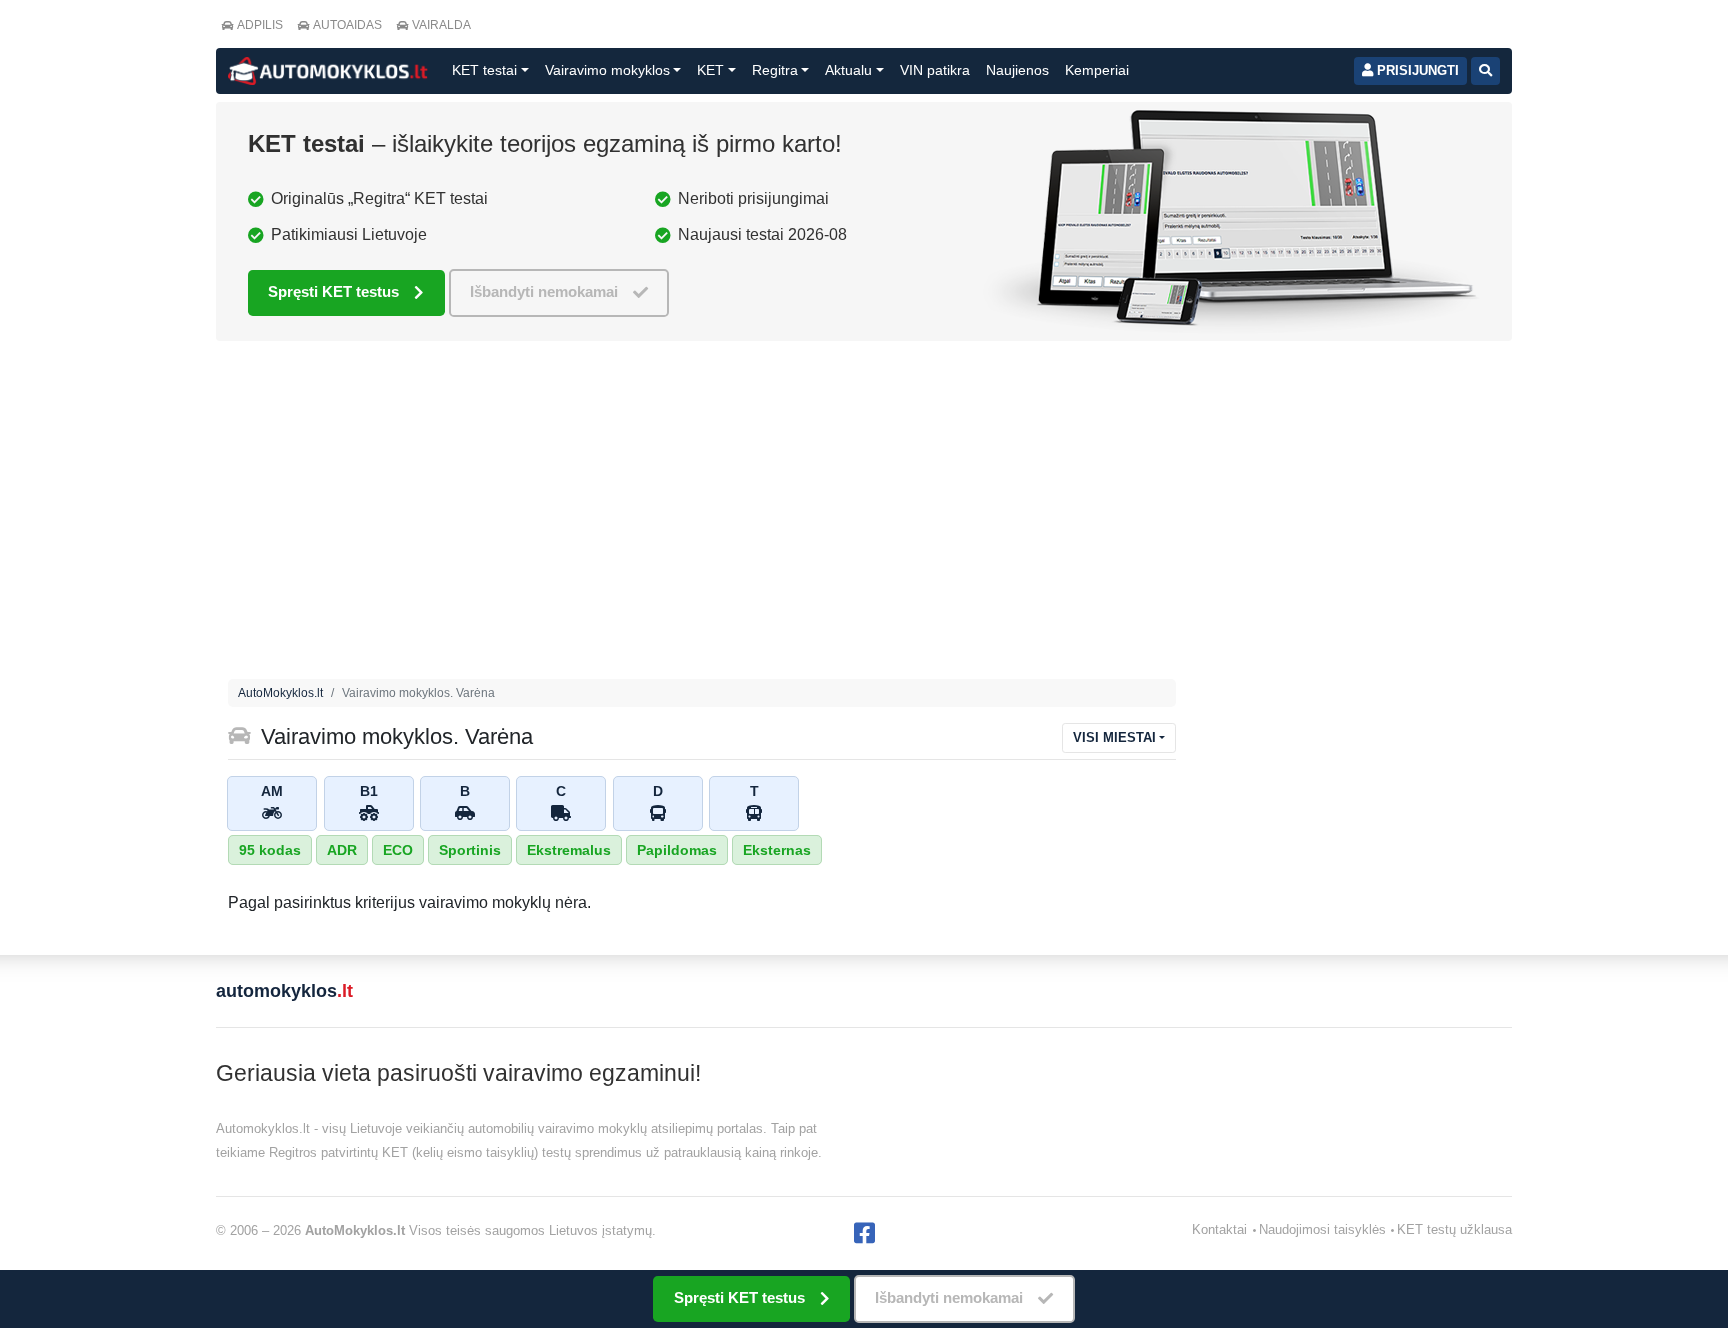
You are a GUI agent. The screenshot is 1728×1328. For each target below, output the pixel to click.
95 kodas (270, 850)
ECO (398, 850)
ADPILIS (260, 25)
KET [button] (710, 70)
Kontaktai (1219, 1229)
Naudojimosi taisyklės (1322, 1229)
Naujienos (1017, 70)
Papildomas (677, 850)
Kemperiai (1097, 70)
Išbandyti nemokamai (544, 291)
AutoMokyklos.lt (280, 693)
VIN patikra (935, 70)
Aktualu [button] (848, 70)
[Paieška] (1485, 71)
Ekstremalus (569, 850)
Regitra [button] (775, 70)
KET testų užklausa (1454, 1229)
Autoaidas (347, 25)
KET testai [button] (484, 70)
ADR (342, 850)
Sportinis (470, 850)
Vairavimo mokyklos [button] (607, 70)
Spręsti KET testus (333, 291)
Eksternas (777, 850)
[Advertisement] (864, 515)
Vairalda (441, 25)
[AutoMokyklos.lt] (328, 71)
